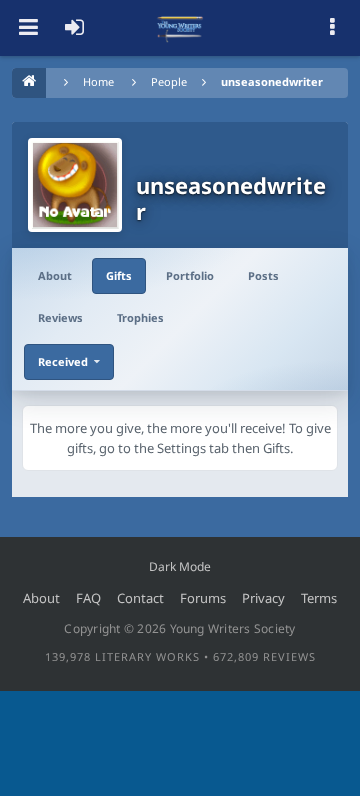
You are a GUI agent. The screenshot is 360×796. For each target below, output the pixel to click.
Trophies (140, 317)
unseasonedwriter (272, 81)
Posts (263, 275)
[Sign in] (74, 28)
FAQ (88, 598)
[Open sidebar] (332, 28)
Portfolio (190, 275)
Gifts (119, 275)
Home (98, 81)
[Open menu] (28, 28)
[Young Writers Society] (180, 28)
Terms (319, 598)
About (55, 275)
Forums (203, 598)
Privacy (263, 598)
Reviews (60, 317)
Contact (140, 598)
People (169, 81)
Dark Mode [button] (180, 566)
